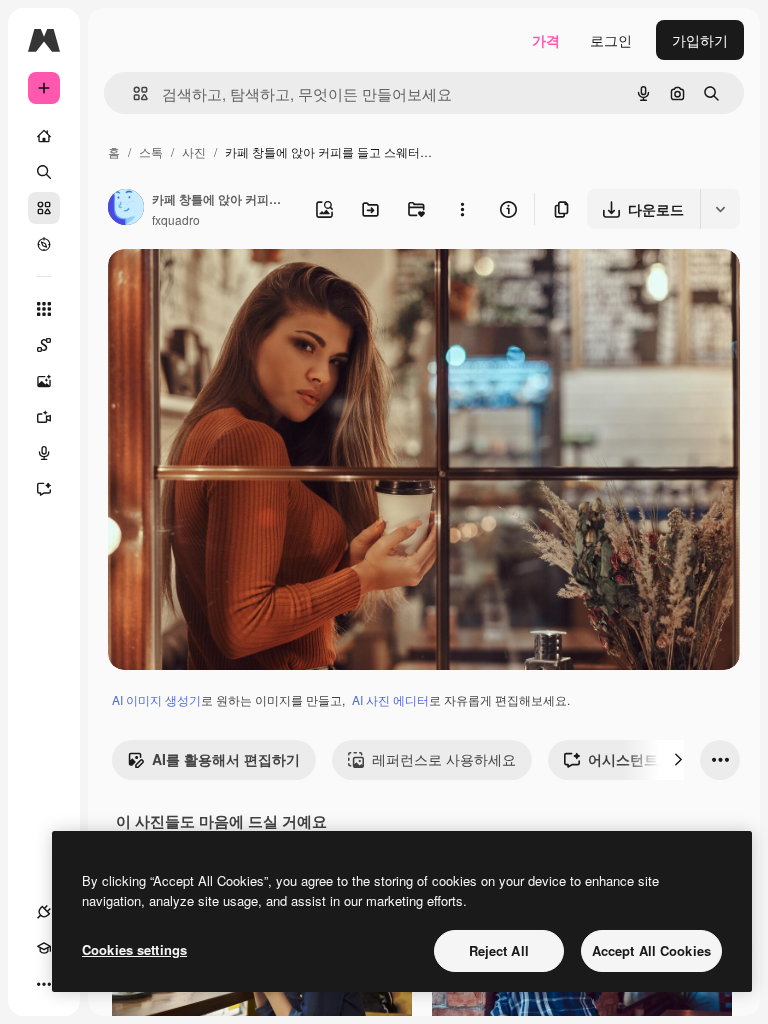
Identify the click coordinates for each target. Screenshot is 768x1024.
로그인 (611, 40)
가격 (546, 40)
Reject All (499, 950)
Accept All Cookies (651, 950)
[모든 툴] (44, 309)
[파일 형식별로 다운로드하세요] (720, 209)
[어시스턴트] (44, 489)
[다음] (678, 760)
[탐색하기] (44, 244)
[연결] (44, 912)
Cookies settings (134, 949)
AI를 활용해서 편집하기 (226, 759)
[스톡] (44, 208)
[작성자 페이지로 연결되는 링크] (126, 209)
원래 (223, 287)
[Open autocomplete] (132, 93)
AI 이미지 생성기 (156, 699)
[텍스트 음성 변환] (44, 453)
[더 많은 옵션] (462, 209)
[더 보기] (44, 984)
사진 (194, 151)
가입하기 (700, 40)
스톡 (151, 151)
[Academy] (44, 948)
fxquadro (176, 219)
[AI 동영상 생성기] (44, 417)
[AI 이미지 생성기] (44, 381)
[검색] (44, 172)
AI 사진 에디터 (390, 699)
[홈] (44, 136)
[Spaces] (44, 345)
